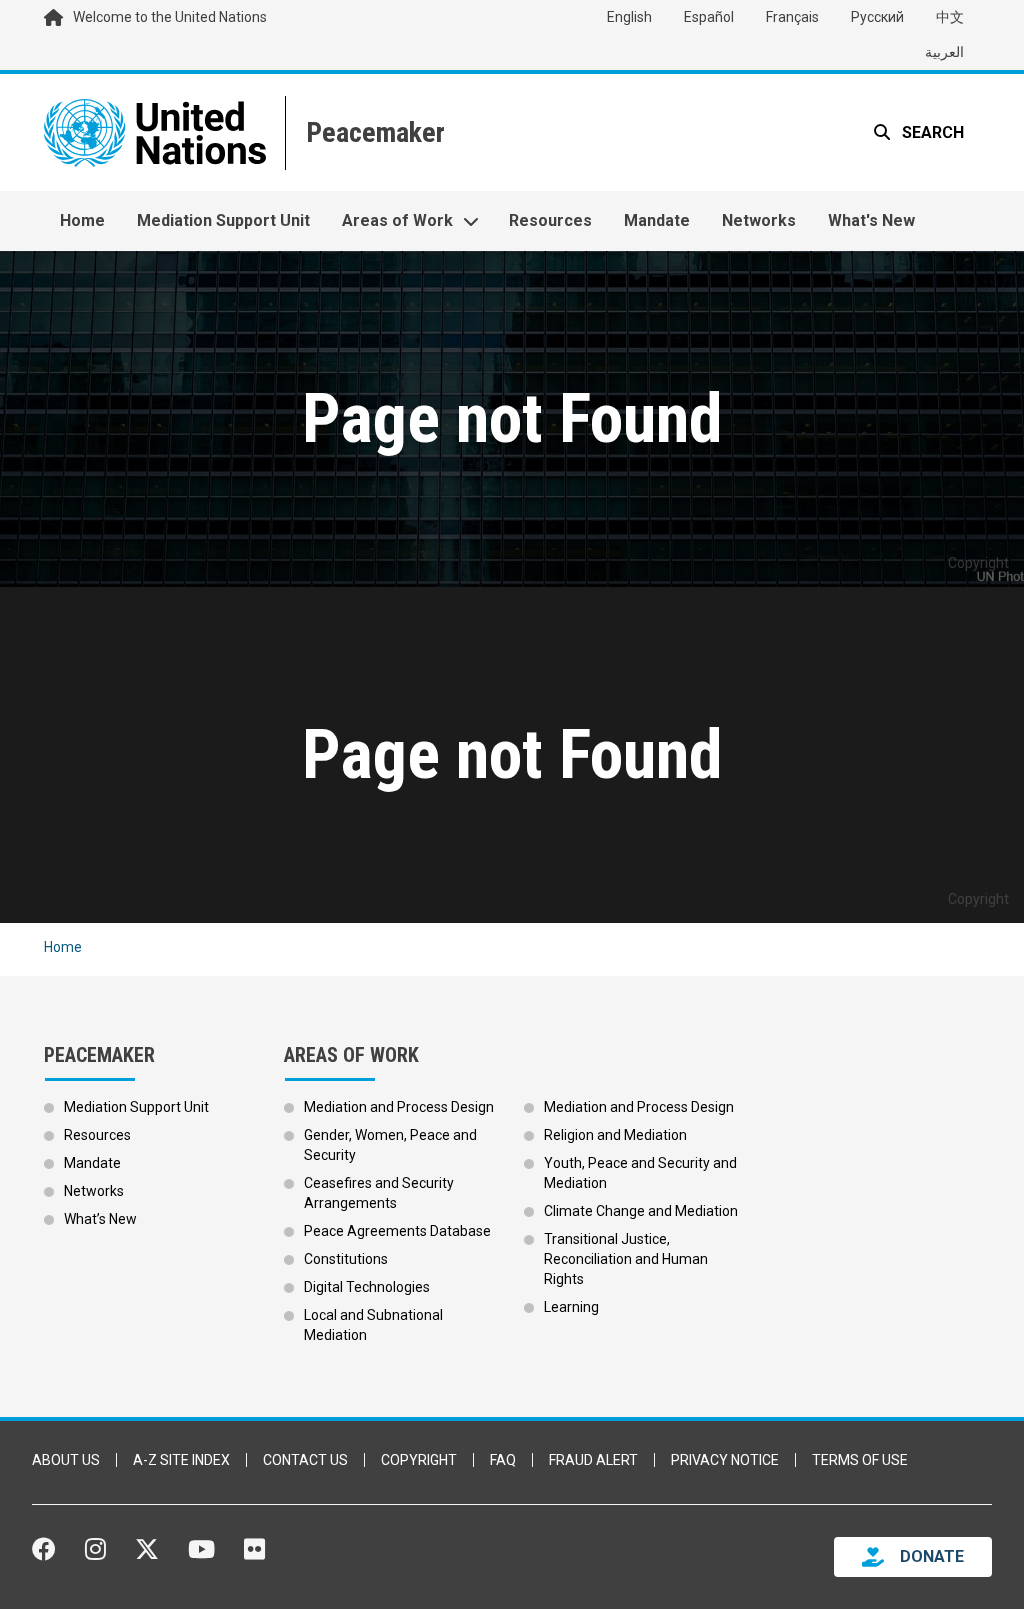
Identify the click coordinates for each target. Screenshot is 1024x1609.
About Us (66, 1460)
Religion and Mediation (615, 1135)
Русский (877, 17)
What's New (871, 220)
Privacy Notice (725, 1460)
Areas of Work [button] (397, 220)
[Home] (373, 132)
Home (82, 220)
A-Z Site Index (181, 1460)
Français (792, 17)
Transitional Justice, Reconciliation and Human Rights (626, 1259)
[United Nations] (155, 132)
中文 (950, 17)
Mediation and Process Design (399, 1107)
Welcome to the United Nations (170, 17)
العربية (944, 52)
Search (931, 132)
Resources (550, 220)
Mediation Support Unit (223, 220)
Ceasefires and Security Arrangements (379, 1193)
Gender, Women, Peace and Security (390, 1145)
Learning (571, 1307)
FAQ (503, 1460)
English (629, 17)
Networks (759, 220)
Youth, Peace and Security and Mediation (640, 1173)
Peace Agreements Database (397, 1231)
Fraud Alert (593, 1460)
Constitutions (346, 1259)
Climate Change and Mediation (641, 1211)
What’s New (100, 1219)
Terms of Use (860, 1460)
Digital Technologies (367, 1287)
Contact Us (305, 1460)
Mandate (657, 220)
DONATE (932, 1556)
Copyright (419, 1460)
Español (709, 17)
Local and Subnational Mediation (373, 1325)
